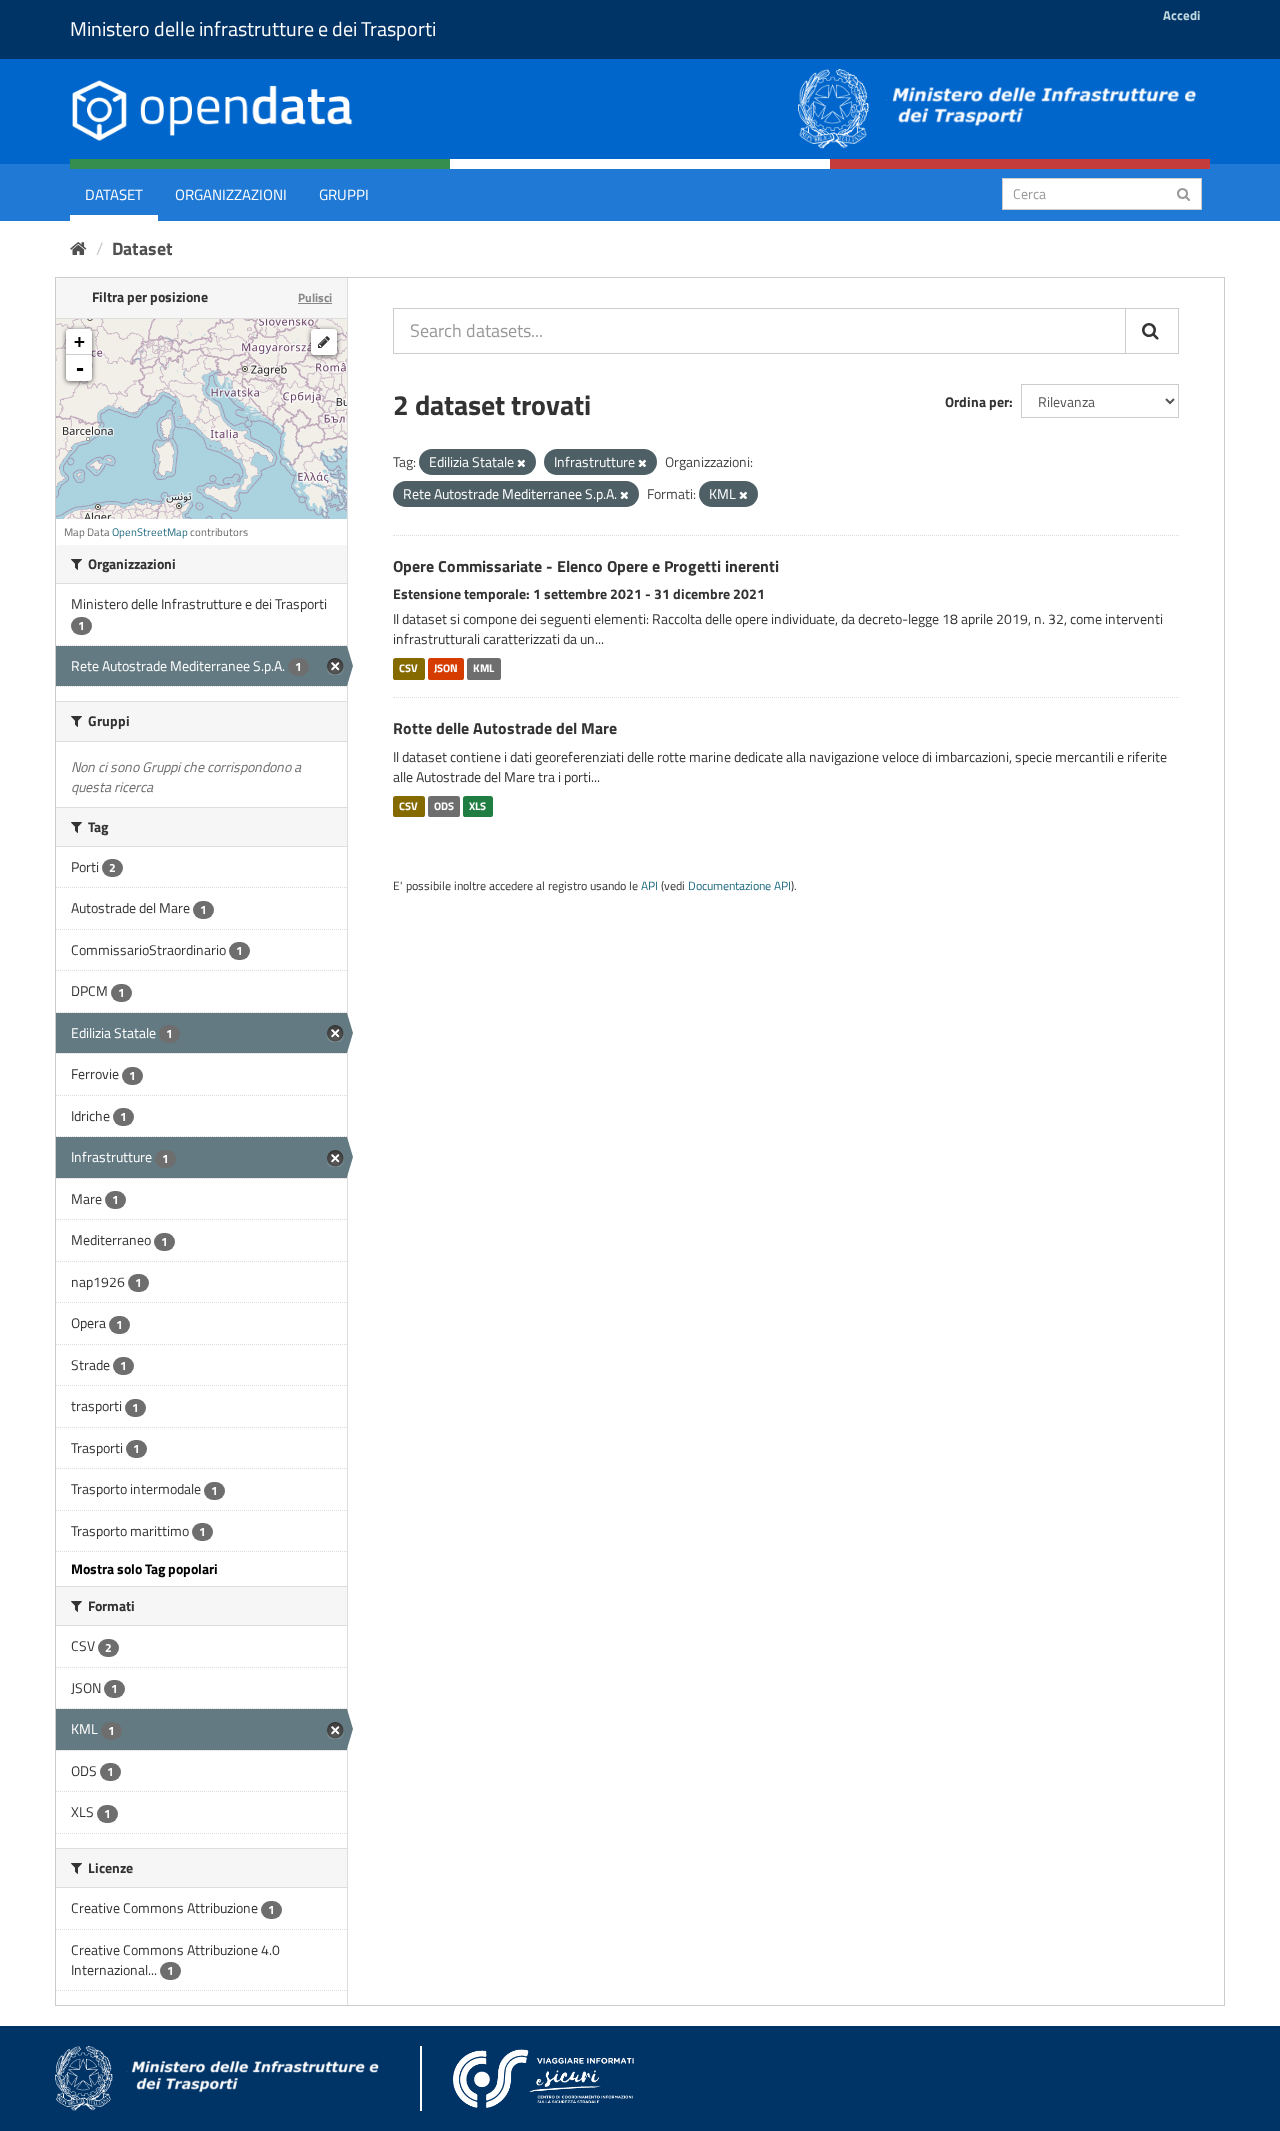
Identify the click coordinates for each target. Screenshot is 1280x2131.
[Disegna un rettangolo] (324, 342)
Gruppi (344, 194)
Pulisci (315, 297)
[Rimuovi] (521, 463)
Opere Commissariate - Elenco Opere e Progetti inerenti (586, 566)
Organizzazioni (231, 194)
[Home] (78, 248)
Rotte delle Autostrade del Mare (505, 728)
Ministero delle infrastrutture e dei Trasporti (253, 28)
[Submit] (1183, 192)
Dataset (114, 194)
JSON (446, 668)
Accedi (1181, 15)
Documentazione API (739, 886)
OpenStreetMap (150, 532)
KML (483, 668)
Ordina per (977, 401)
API (649, 886)
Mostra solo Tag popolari (144, 1568)
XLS (477, 806)
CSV (408, 668)
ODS (444, 806)
